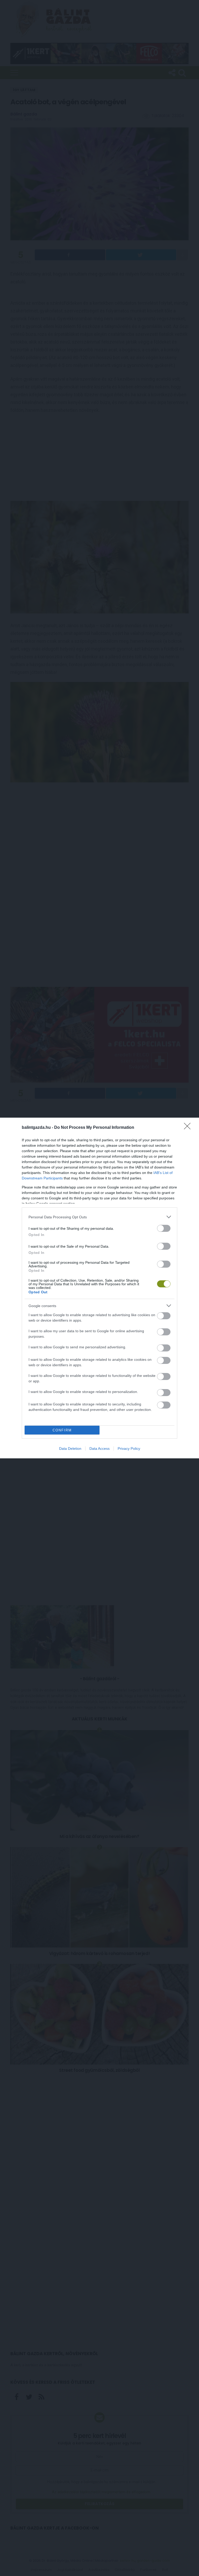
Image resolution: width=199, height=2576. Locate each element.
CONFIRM (62, 1430)
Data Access (99, 1448)
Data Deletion (70, 1448)
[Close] (189, 1128)
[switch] (164, 1228)
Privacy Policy (129, 1448)
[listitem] (99, 1217)
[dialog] (99, 1288)
